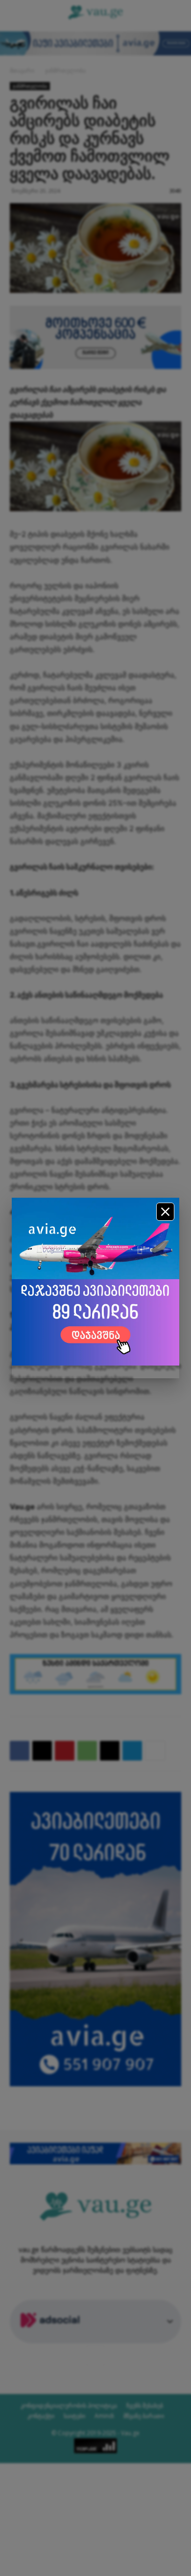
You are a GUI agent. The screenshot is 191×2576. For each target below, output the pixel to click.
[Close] (165, 1212)
